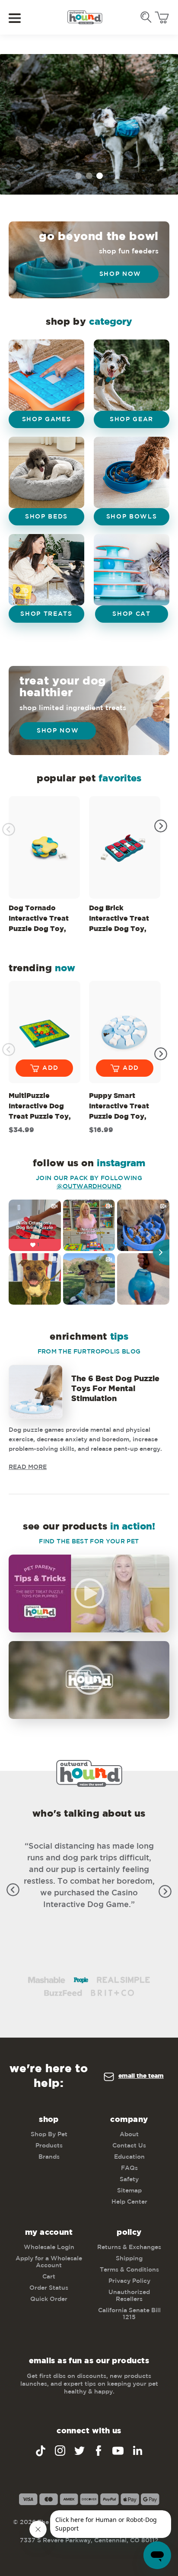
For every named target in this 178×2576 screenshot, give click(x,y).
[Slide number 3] (89, 124)
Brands (49, 2157)
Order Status (49, 2288)
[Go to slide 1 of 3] (78, 176)
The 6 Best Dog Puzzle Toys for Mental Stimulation (115, 1389)
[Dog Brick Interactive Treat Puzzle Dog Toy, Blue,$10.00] (125, 847)
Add (51, 1068)
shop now (58, 731)
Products (49, 2146)
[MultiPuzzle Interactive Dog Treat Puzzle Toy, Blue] (44, 1032)
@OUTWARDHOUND (89, 1187)
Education (129, 2157)
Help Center (129, 2202)
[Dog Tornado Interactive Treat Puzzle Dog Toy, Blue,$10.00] (44, 847)
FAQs (129, 2168)
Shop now (120, 274)
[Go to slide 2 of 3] (89, 176)
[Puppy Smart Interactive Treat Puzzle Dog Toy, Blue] (125, 1032)
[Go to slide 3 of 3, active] (100, 176)
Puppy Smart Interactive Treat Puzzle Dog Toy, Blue (119, 1108)
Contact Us (129, 2146)
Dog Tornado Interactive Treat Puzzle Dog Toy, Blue (39, 920)
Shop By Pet (49, 2134)
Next (161, 826)
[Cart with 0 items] (162, 18)
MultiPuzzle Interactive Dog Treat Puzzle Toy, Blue (40, 1108)
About (129, 2134)
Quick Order (49, 2299)
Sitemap (129, 2191)
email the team (141, 2076)
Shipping (129, 2259)
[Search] (146, 17)
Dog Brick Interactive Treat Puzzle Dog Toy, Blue (119, 920)
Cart (49, 2277)
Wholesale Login (49, 2247)
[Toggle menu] (21, 18)
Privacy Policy (129, 2281)
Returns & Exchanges (129, 2247)
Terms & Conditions (129, 2270)
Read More (28, 1467)
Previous (9, 829)
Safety (129, 2179)
